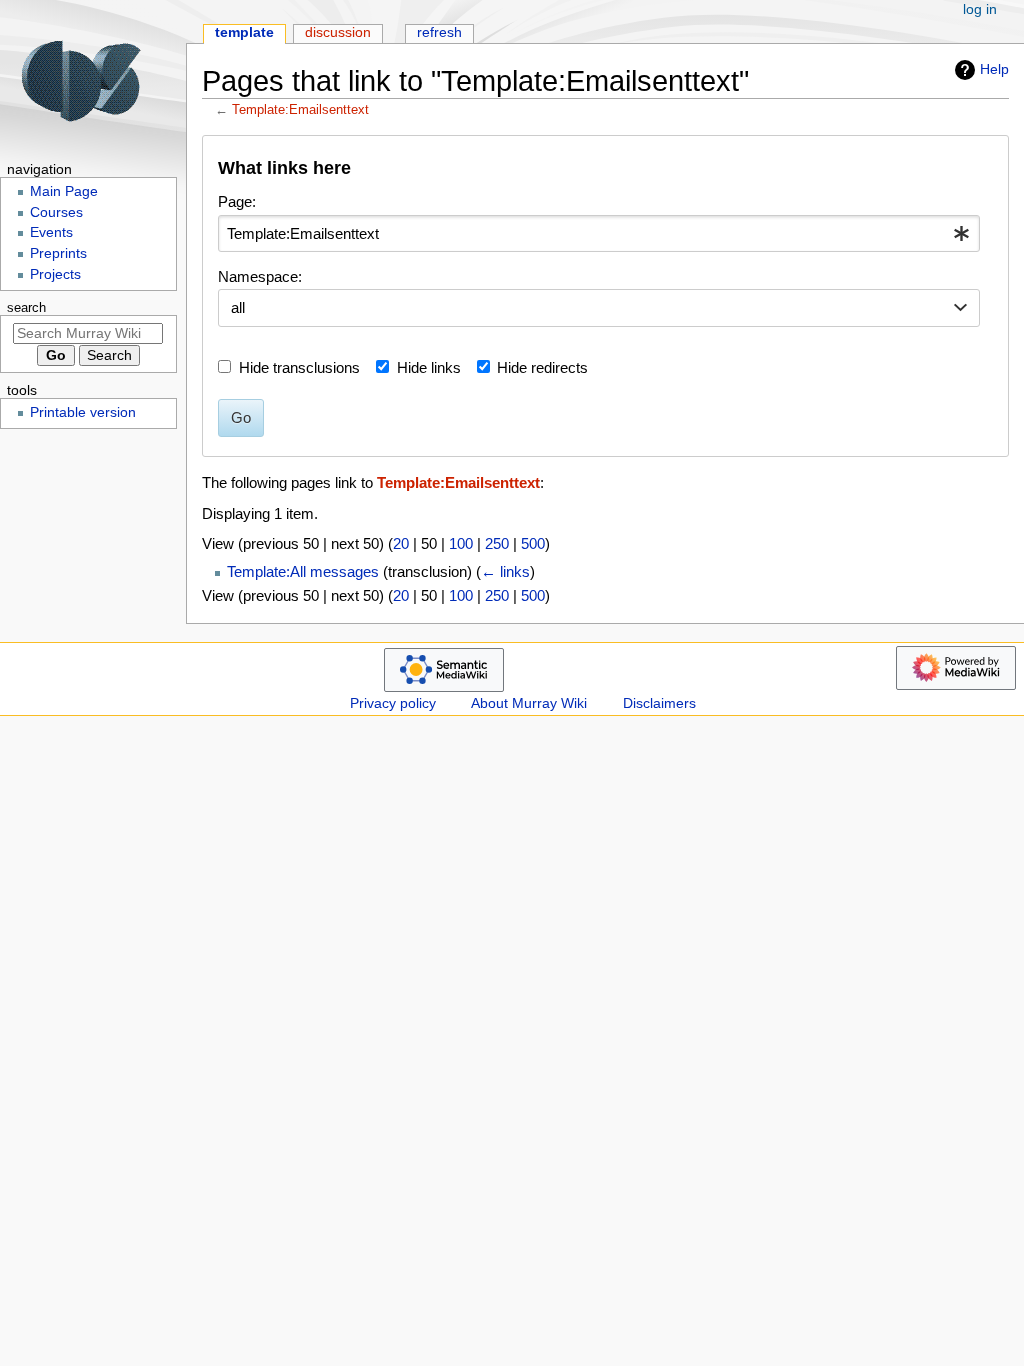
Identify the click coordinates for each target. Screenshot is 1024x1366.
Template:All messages (303, 571)
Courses (56, 212)
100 (461, 543)
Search (26, 308)
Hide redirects (542, 367)
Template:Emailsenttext (300, 109)
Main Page (64, 191)
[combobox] (599, 234)
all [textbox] (238, 307)
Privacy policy (393, 703)
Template (244, 32)
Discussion (338, 32)
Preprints (58, 253)
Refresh (439, 32)
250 (497, 543)
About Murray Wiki (529, 703)
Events (51, 232)
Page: (237, 201)
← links (505, 571)
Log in (980, 9)
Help (994, 69)
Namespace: (260, 276)
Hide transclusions (299, 367)
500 (533, 543)
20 (401, 543)
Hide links (429, 367)
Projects (55, 274)
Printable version (83, 412)
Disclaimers (659, 703)
